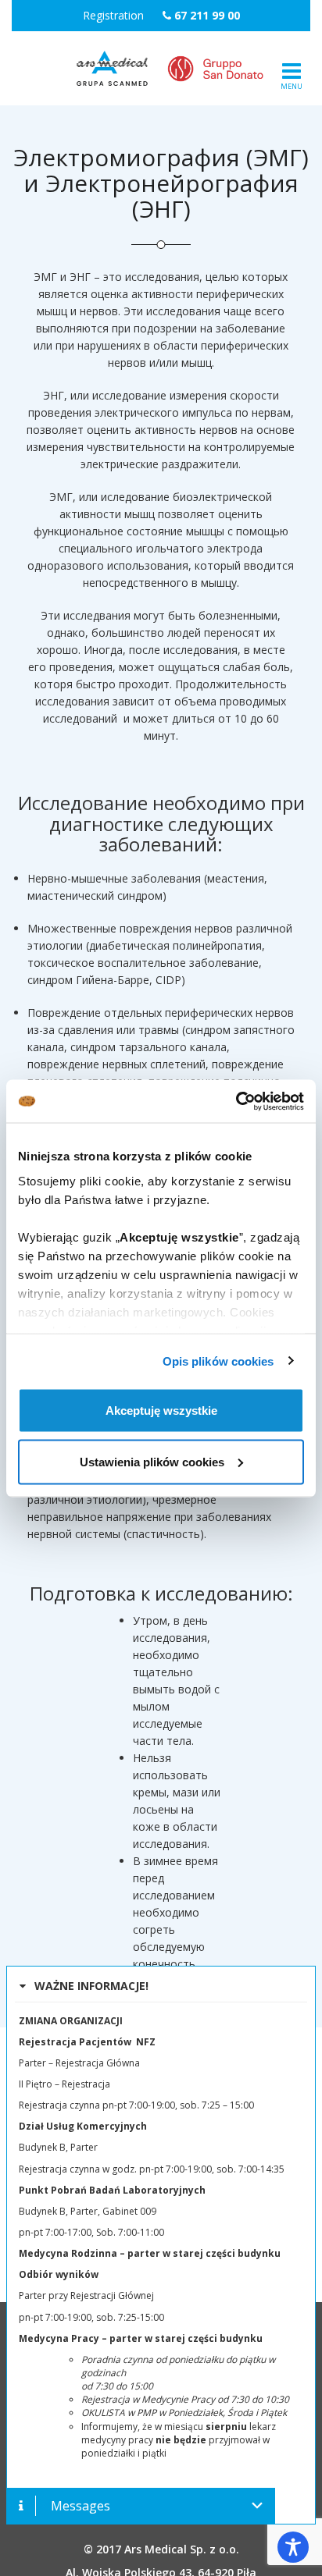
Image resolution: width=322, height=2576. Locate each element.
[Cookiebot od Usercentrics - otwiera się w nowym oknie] (236, 1101)
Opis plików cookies (218, 1361)
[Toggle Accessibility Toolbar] (293, 2547)
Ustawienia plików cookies (152, 1461)
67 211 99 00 (207, 15)
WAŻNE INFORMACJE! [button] (91, 1986)
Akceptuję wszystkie (161, 1411)
